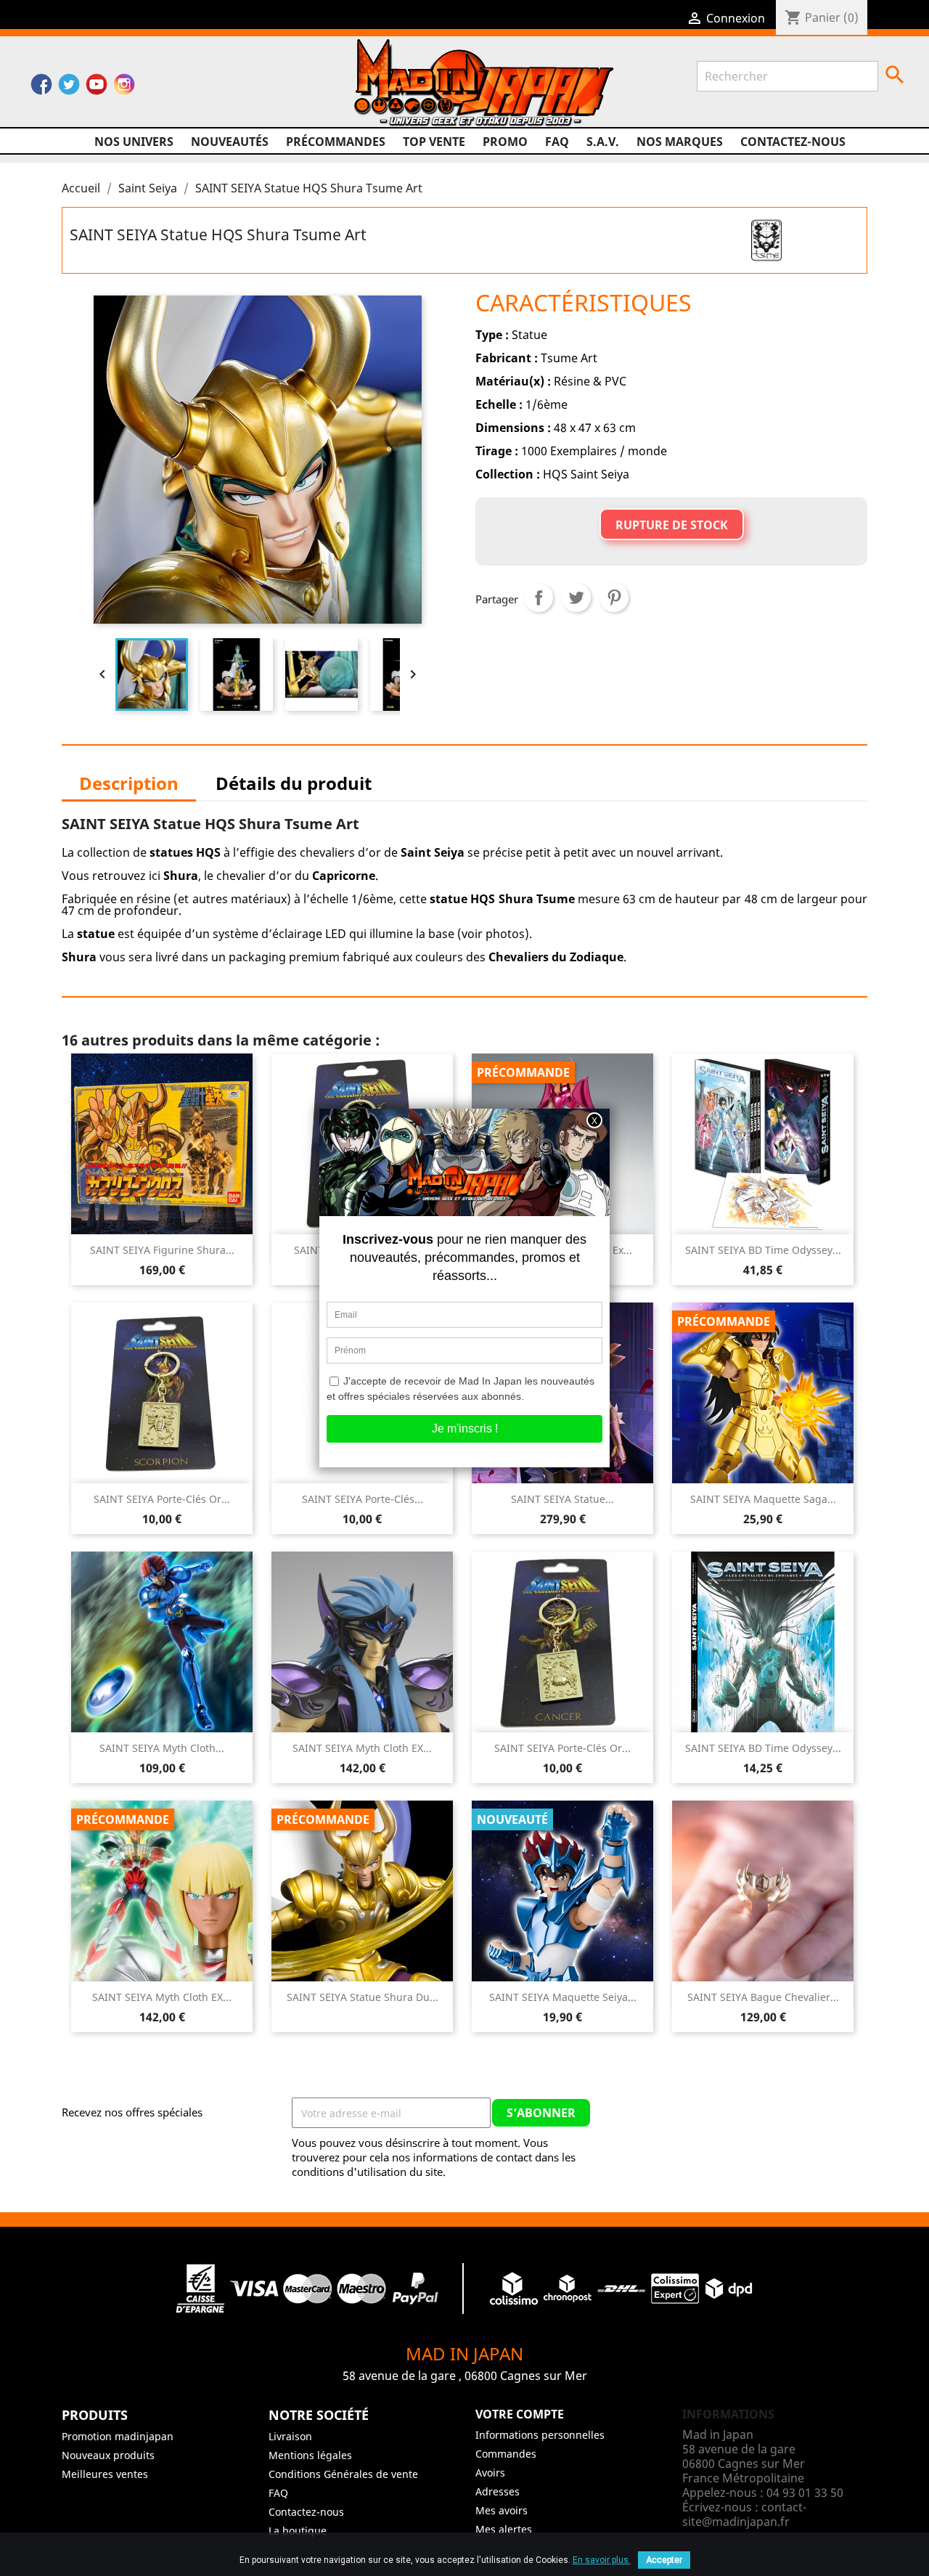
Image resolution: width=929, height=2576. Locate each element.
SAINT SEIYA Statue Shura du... (363, 1997)
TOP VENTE (434, 142)
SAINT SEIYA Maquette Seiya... (563, 1997)
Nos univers (134, 142)
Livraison (290, 2436)
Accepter (664, 2560)
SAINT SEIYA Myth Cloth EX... (362, 1748)
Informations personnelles (540, 2435)
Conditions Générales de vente (343, 2474)
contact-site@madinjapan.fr (744, 2514)
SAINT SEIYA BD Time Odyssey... (763, 1250)
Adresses (498, 2491)
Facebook (41, 88)
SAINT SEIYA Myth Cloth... (162, 1748)
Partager (539, 598)
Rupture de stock (672, 525)
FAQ (557, 142)
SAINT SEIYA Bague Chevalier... (763, 1997)
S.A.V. (603, 142)
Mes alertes (504, 2529)
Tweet (576, 598)
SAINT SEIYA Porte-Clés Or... (162, 1499)
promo (505, 142)
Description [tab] (129, 783)
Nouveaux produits (108, 2455)
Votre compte (520, 2414)
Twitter (69, 88)
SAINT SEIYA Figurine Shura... (162, 1250)
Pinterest (614, 598)
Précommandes (336, 142)
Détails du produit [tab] (294, 783)
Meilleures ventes (105, 2474)
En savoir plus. (602, 2560)
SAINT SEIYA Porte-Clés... (363, 1499)
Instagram (124, 88)
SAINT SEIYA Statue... (562, 1499)
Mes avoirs (502, 2510)
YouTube (97, 88)
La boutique (298, 2531)
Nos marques (680, 142)
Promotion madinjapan (118, 2436)
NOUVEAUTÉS (230, 142)
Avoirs (490, 2473)
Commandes (506, 2454)
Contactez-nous (793, 142)
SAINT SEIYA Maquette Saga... (763, 1499)
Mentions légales (310, 2455)
